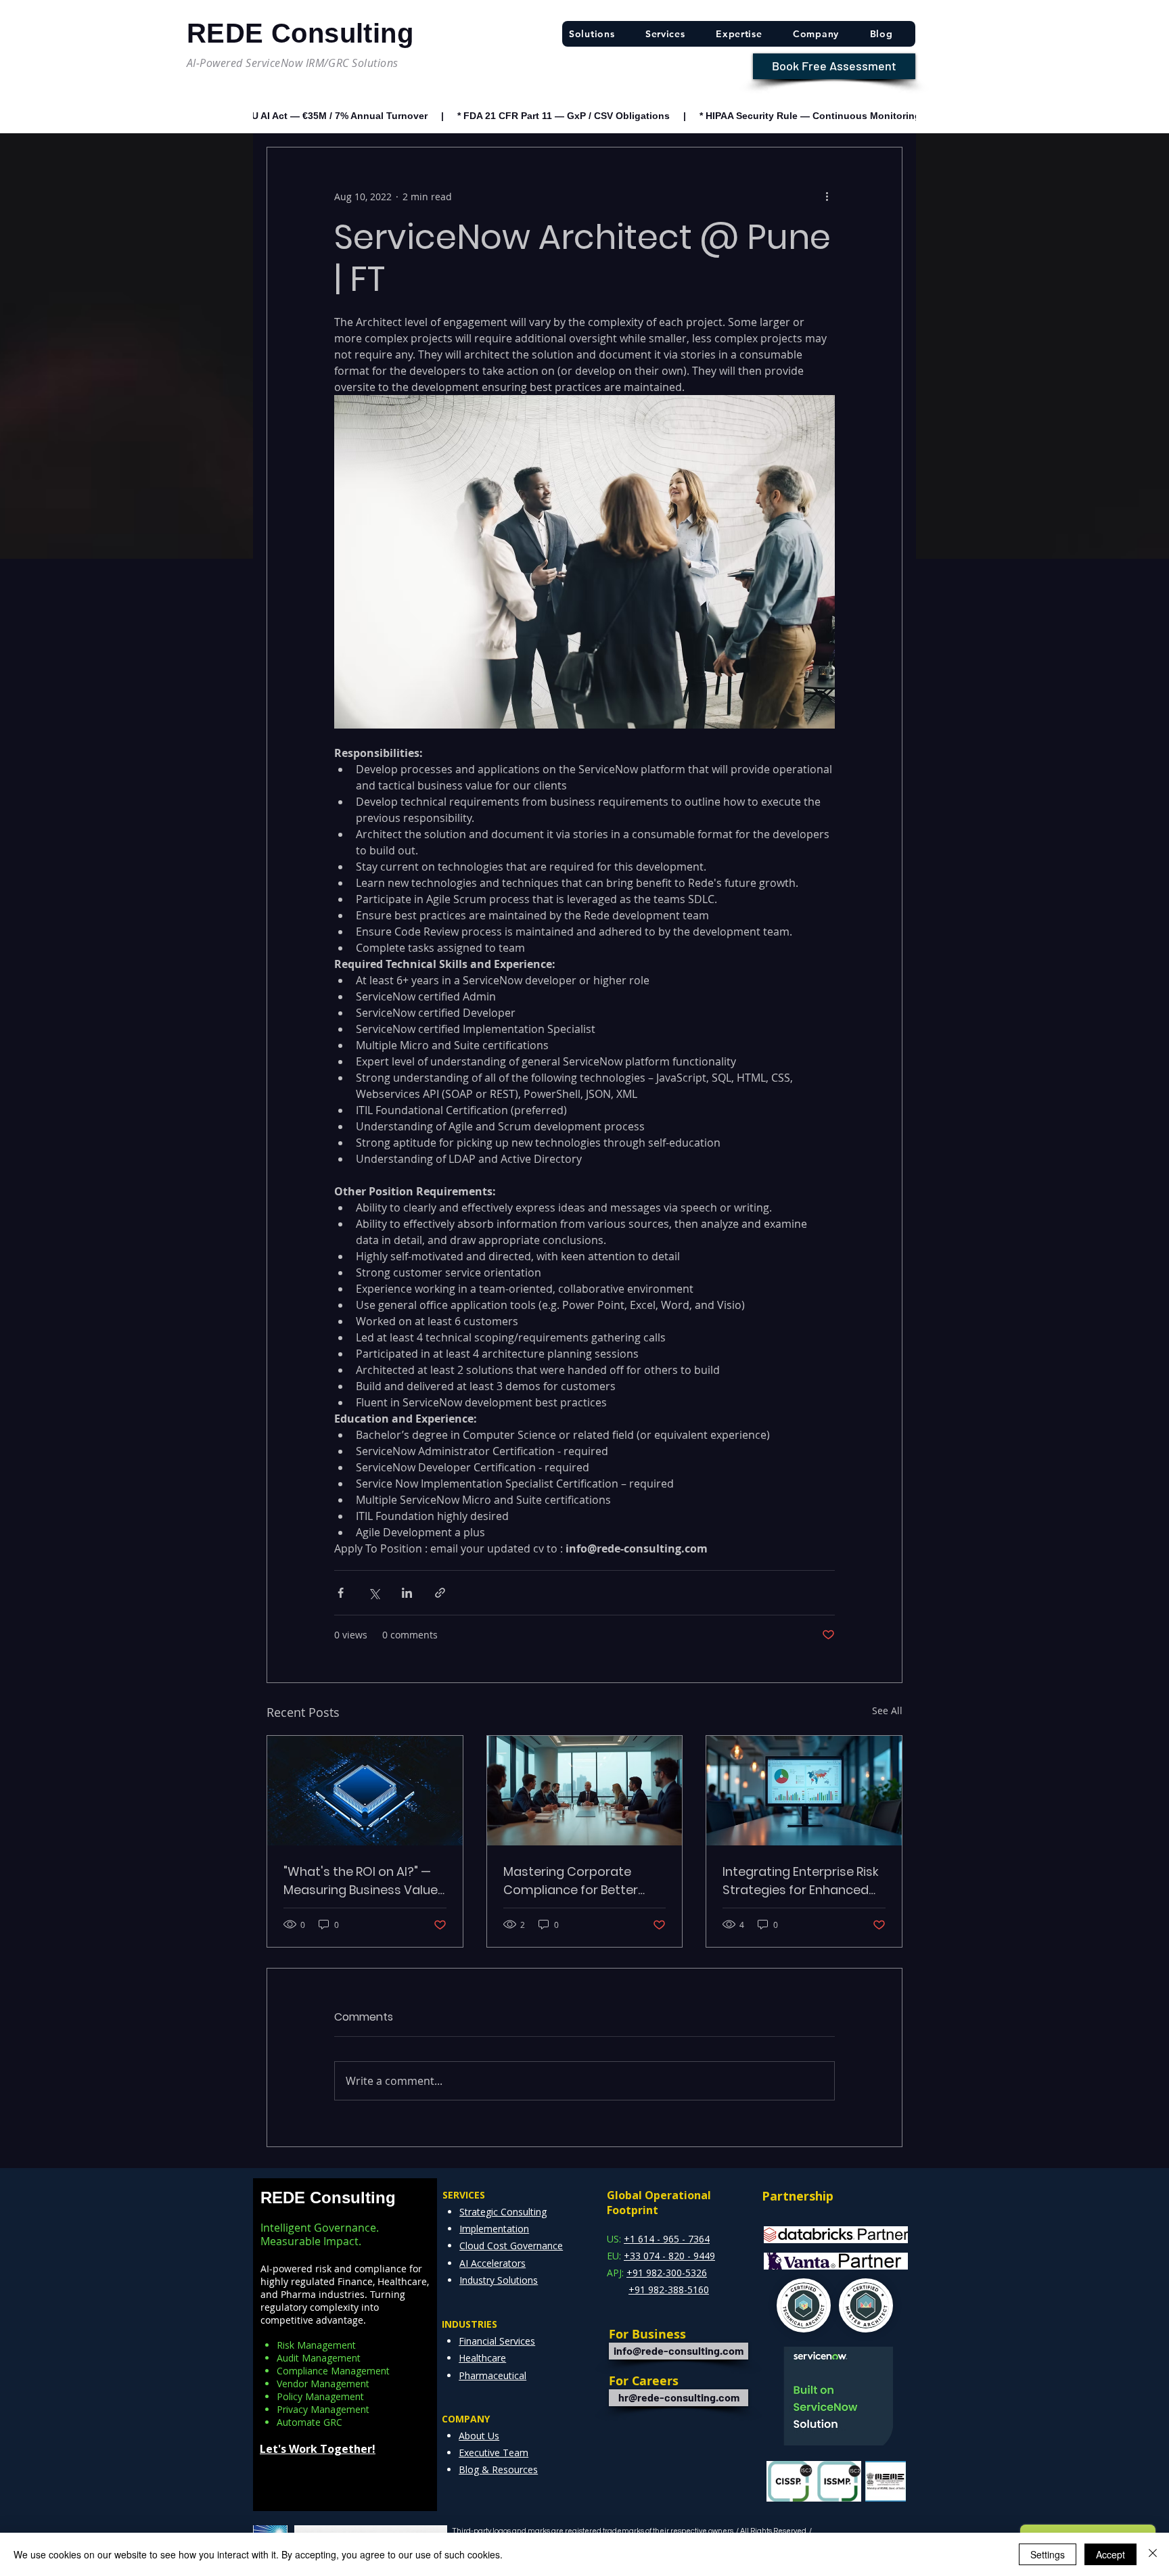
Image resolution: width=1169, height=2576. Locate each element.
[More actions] (827, 196)
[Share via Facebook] (341, 1593)
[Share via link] (440, 1593)
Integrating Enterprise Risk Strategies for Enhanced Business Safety (801, 1881)
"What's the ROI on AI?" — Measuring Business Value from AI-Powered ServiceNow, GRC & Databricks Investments (361, 1881)
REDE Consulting (328, 2198)
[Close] (1153, 2554)
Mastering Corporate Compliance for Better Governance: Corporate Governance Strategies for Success (584, 1881)
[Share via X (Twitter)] (374, 1593)
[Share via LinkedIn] (407, 1593)
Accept (1110, 2554)
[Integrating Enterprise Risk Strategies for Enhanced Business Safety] (804, 1791)
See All (887, 1710)
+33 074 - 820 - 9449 (669, 2256)
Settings (1048, 2554)
